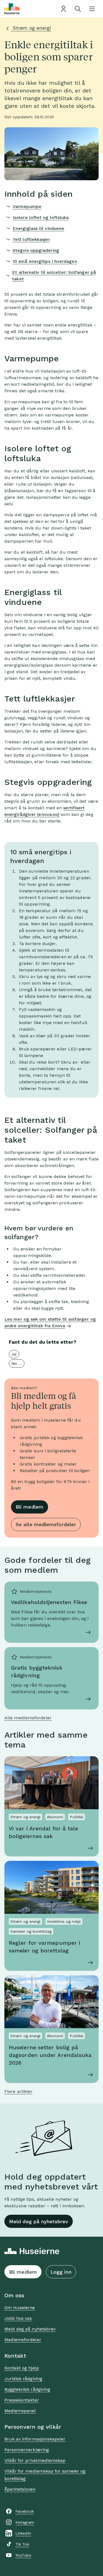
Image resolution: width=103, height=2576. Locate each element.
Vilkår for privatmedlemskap (35, 2460)
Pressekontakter (22, 2400)
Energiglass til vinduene (38, 228)
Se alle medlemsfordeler (46, 1524)
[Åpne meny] (92, 9)
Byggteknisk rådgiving (27, 2389)
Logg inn (61, 2272)
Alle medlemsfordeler (28, 1718)
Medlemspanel (20, 2411)
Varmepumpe (27, 206)
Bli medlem (30, 1507)
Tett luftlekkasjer (31, 239)
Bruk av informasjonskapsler (35, 2439)
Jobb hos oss (18, 2318)
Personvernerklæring (27, 2450)
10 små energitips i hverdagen (45, 261)
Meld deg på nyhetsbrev (39, 2221)
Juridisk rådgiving (23, 2379)
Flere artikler (18, 2091)
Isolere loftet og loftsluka (41, 217)
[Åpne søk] (78, 9)
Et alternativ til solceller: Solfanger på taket (54, 276)
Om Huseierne (20, 2308)
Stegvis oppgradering (36, 250)
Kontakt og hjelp (22, 2368)
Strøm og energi (31, 28)
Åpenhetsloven (20, 2489)
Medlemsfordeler (23, 2340)
